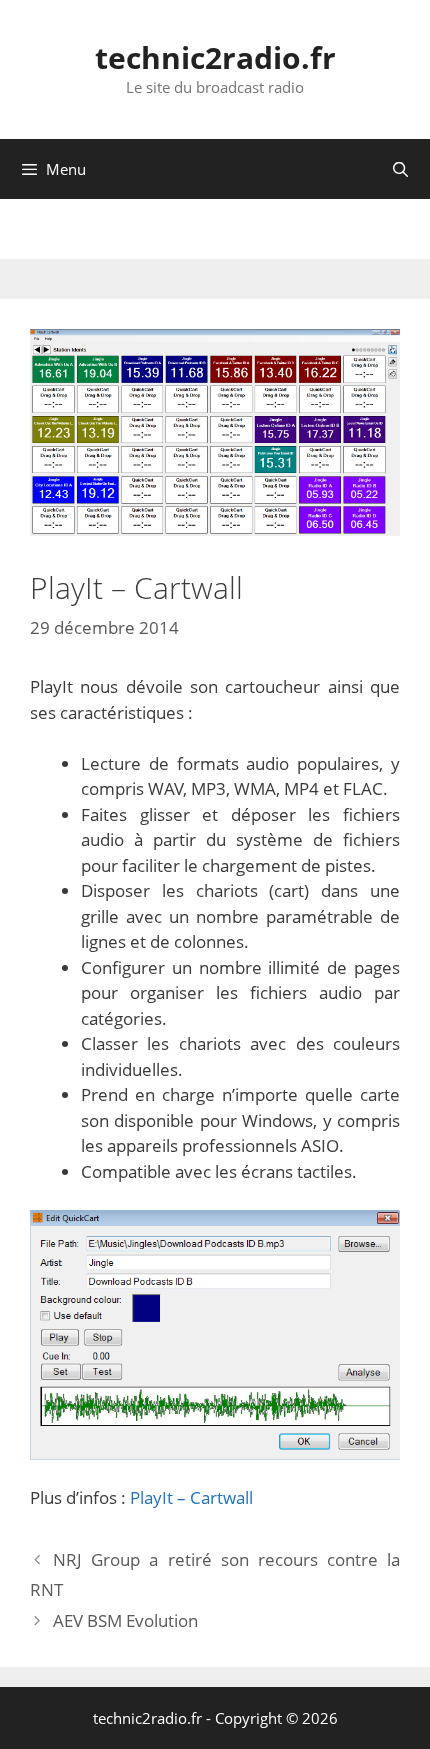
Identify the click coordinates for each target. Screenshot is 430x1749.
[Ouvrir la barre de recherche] (400, 169)
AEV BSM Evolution (125, 1620)
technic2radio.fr (215, 57)
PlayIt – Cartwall (191, 1497)
